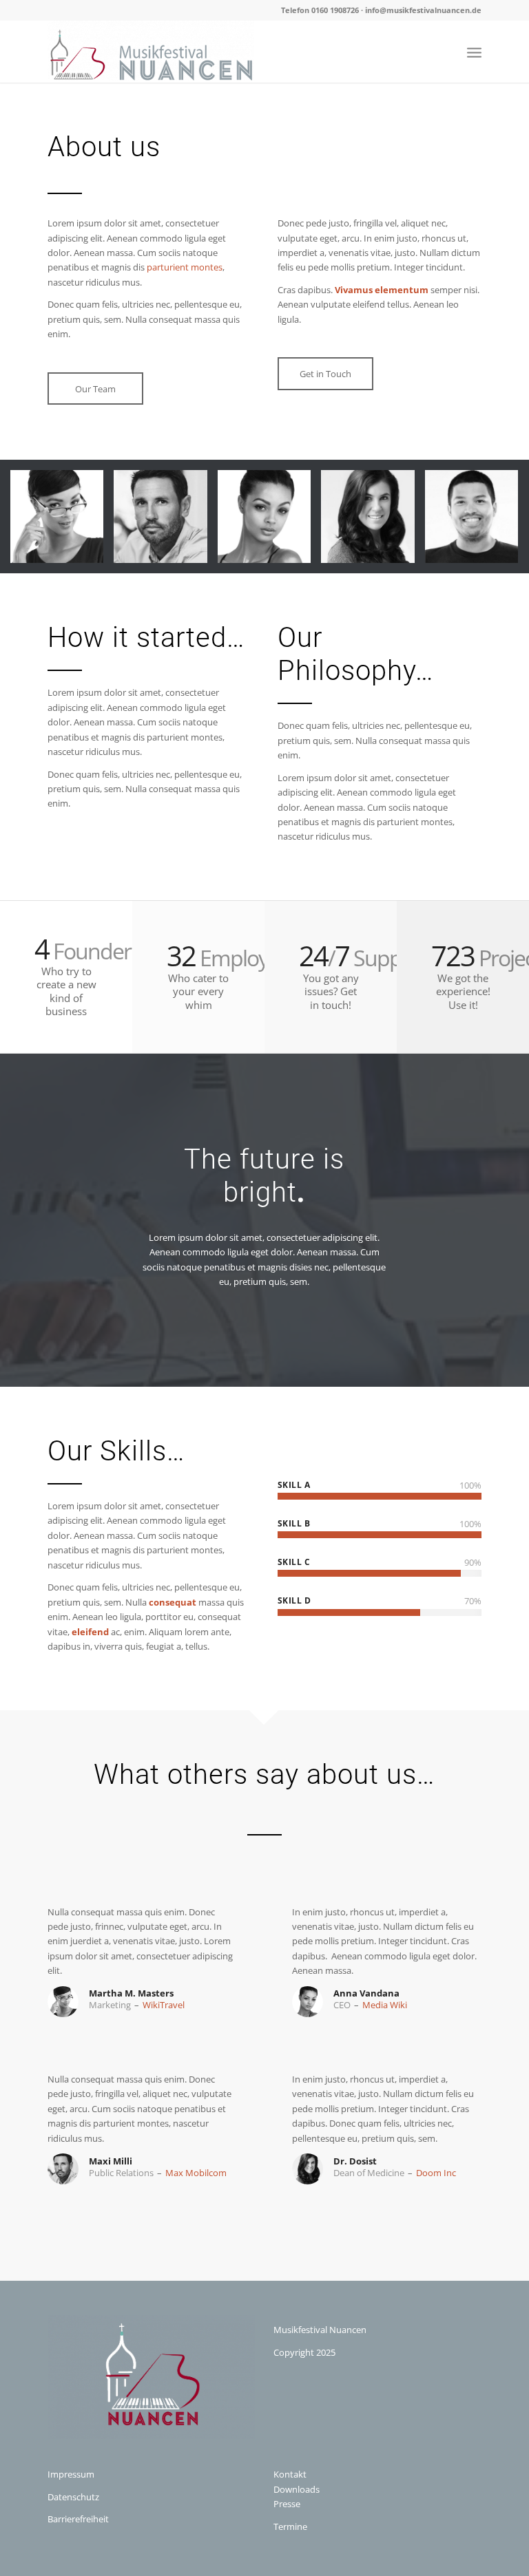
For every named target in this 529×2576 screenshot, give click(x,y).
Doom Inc (436, 2173)
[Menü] (474, 52)
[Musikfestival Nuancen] (151, 52)
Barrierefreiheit (78, 2519)
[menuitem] (474, 52)
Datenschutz (73, 2497)
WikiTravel (164, 2005)
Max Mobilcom (196, 2173)
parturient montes (185, 267)
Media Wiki (385, 2005)
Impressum (71, 2474)
